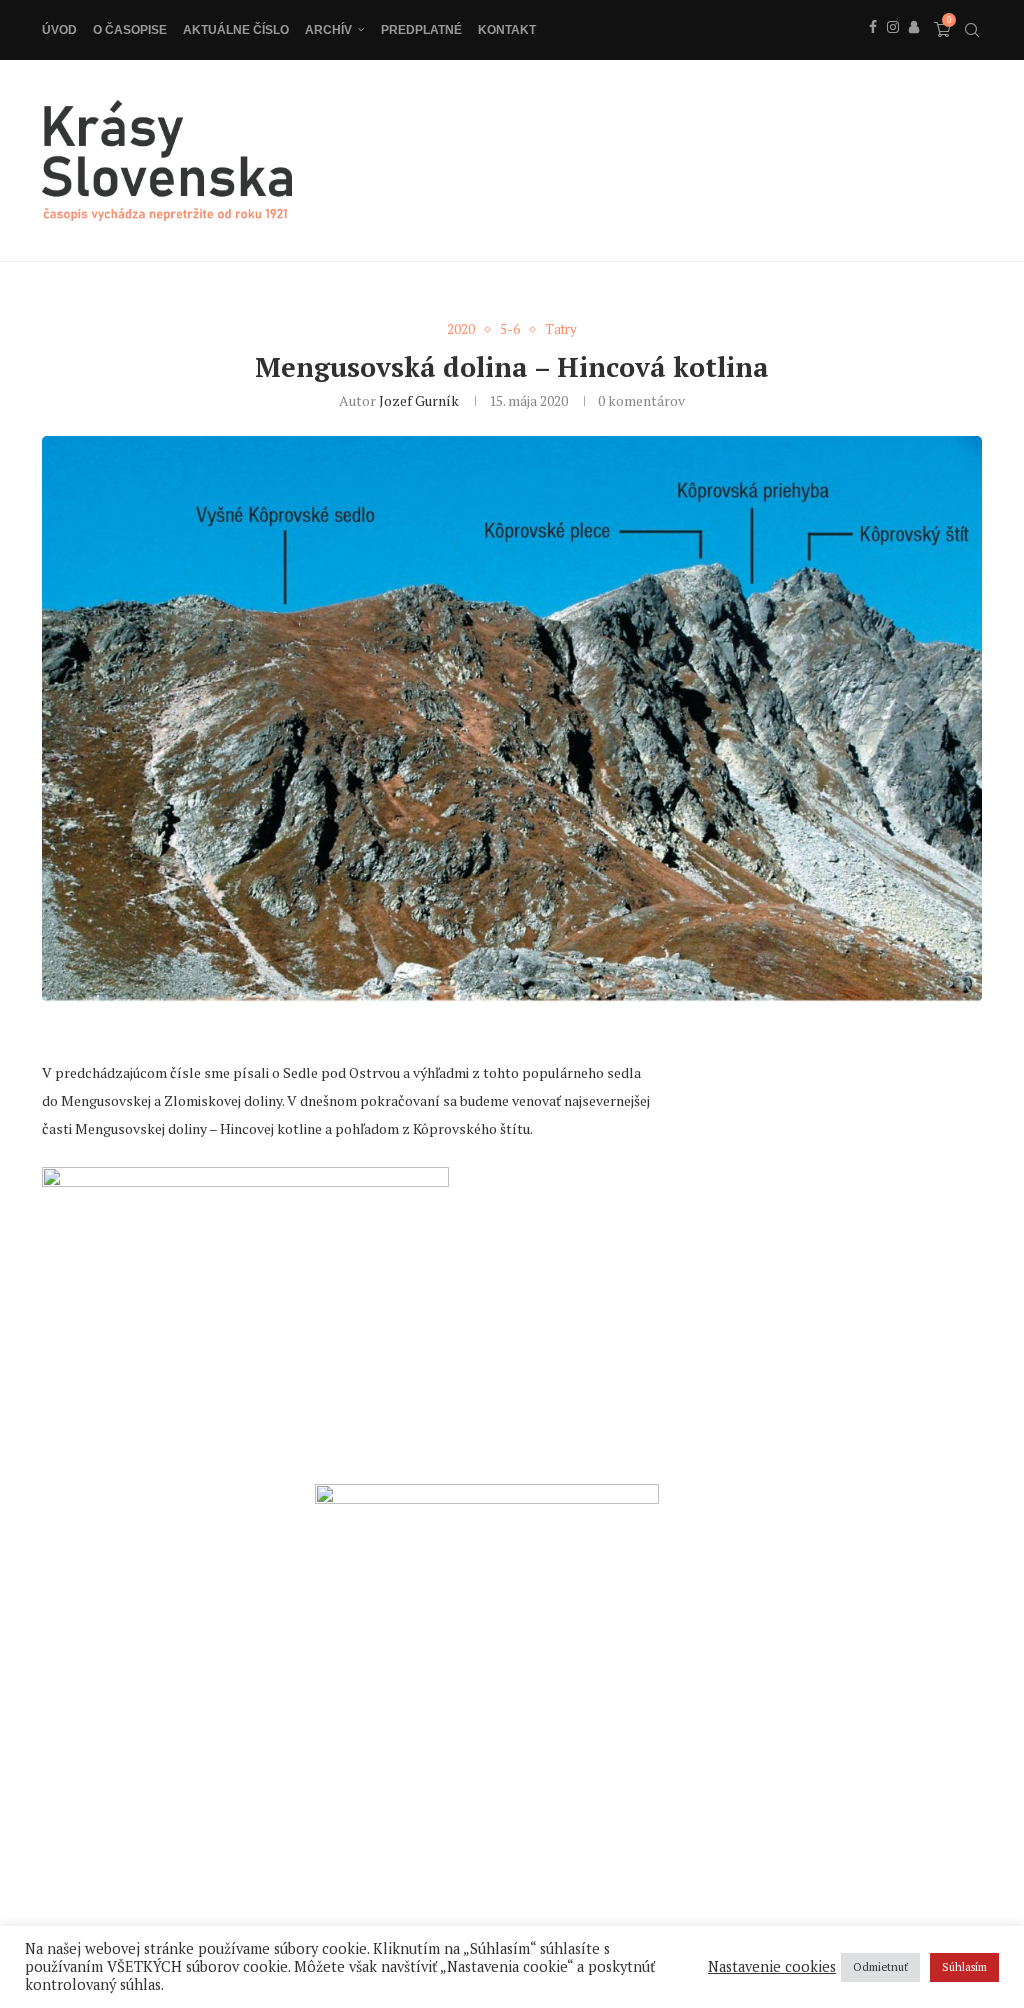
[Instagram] (893, 49)
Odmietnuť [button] (880, 1967)
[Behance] (914, 49)
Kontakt (507, 30)
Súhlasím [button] (964, 1967)
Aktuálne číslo (236, 30)
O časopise (130, 30)
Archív (328, 30)
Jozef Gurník (419, 400)
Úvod (59, 30)
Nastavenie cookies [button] (772, 1967)
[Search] (972, 30)
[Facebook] (873, 49)
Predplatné (421, 30)
